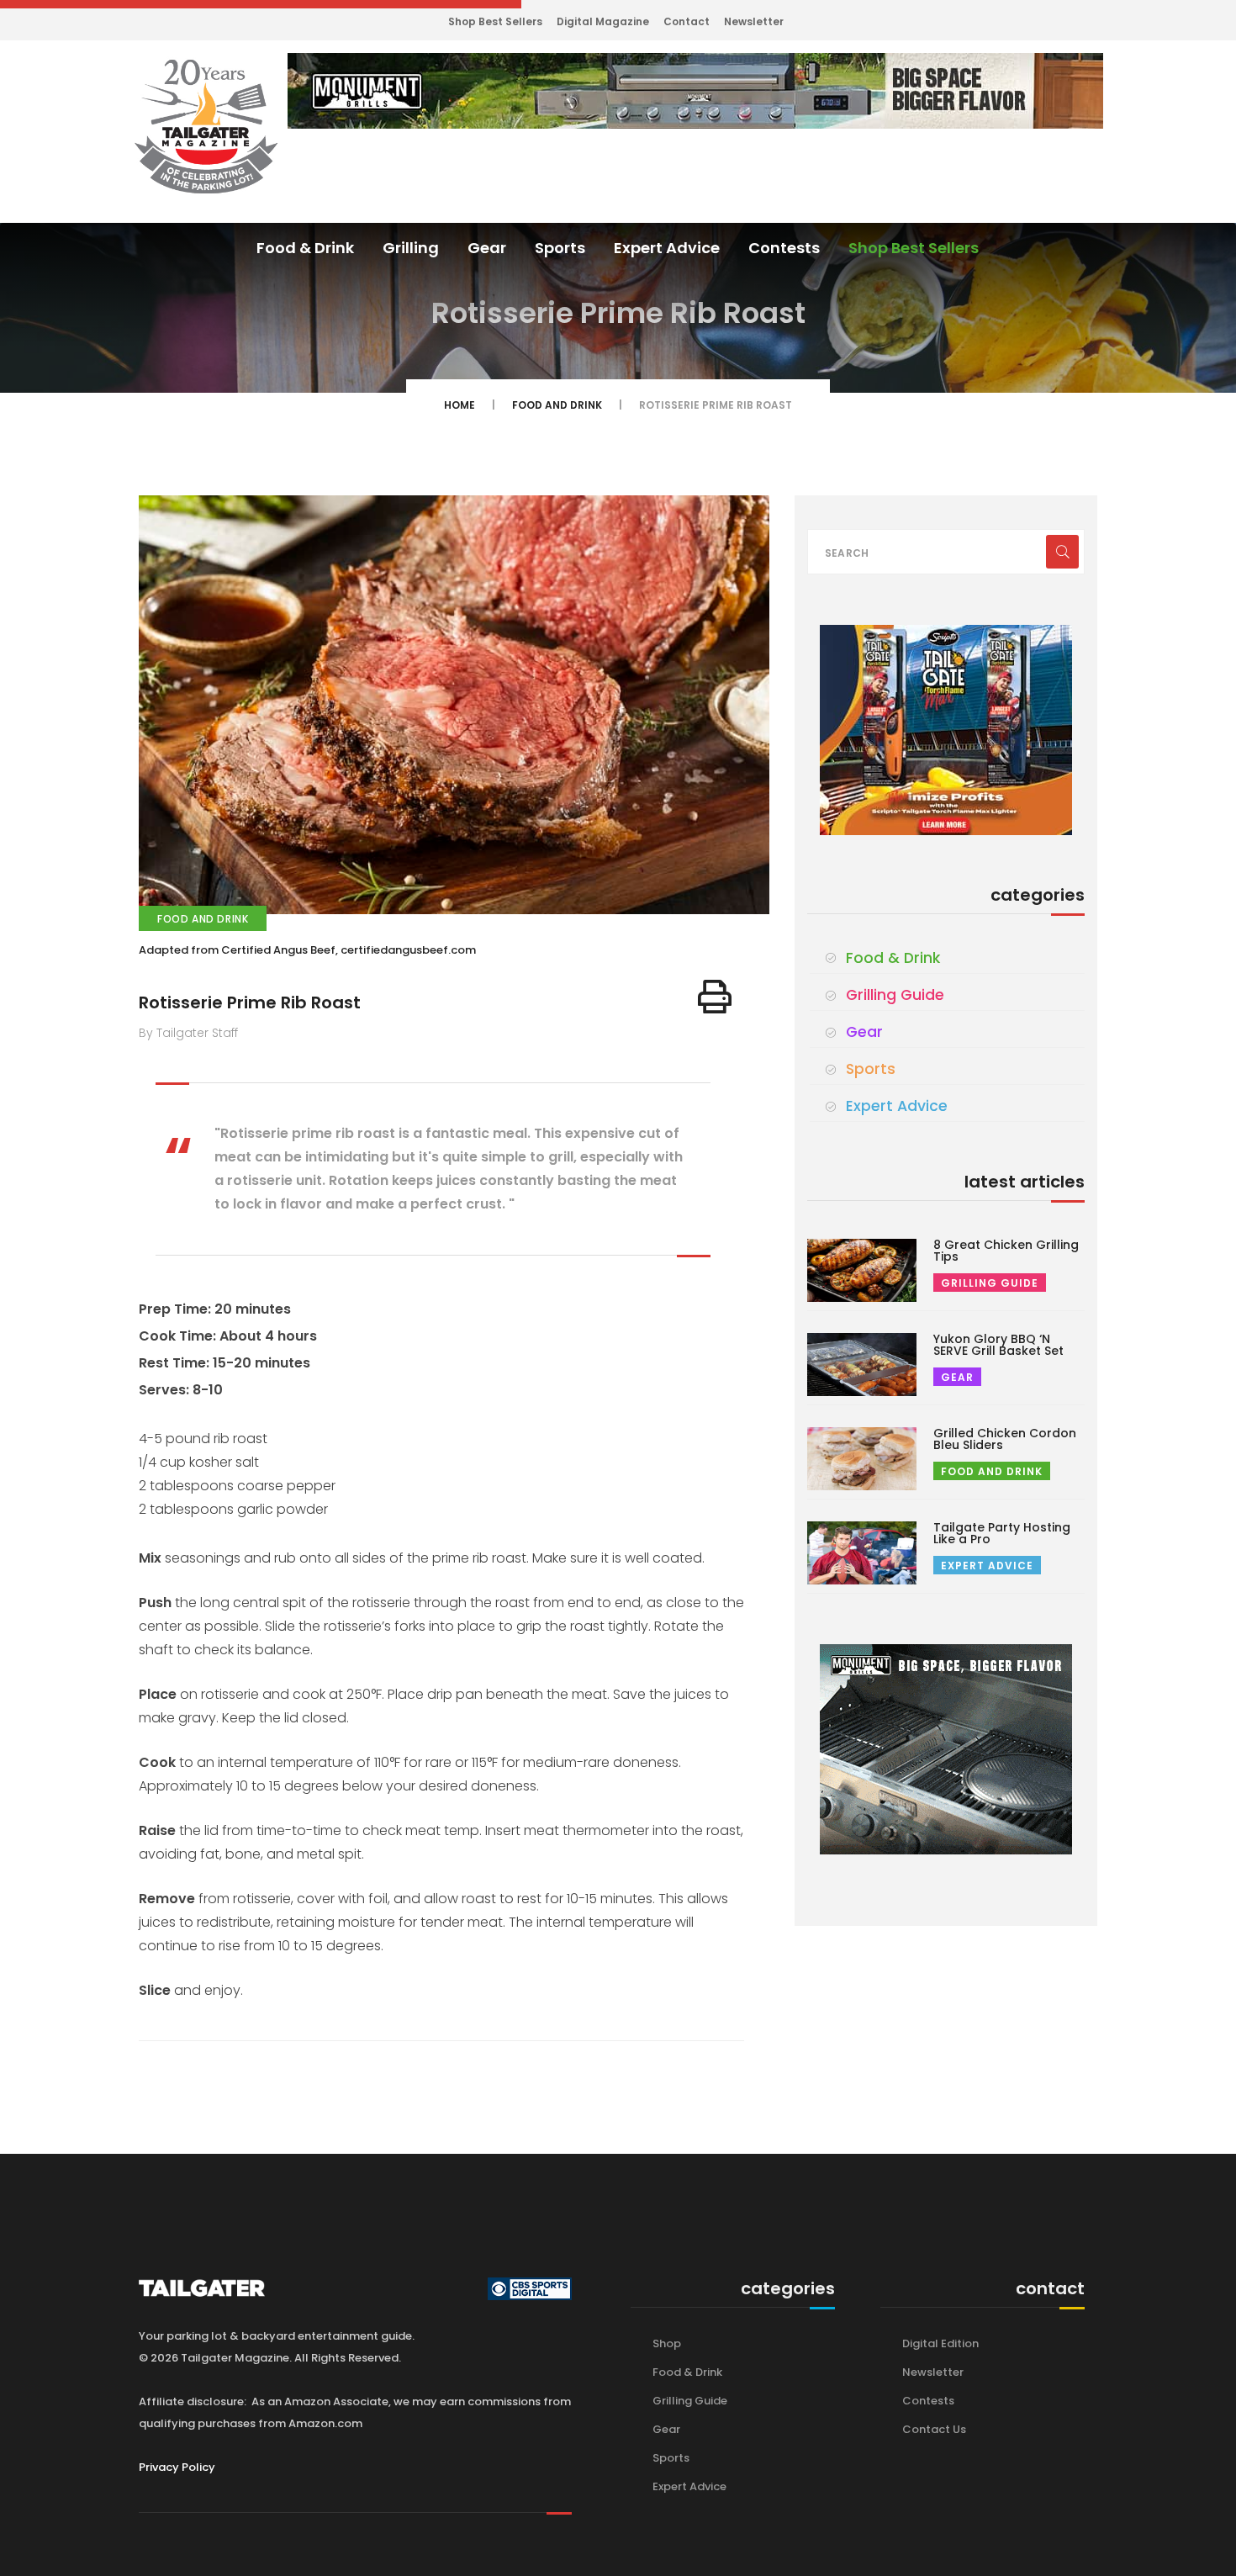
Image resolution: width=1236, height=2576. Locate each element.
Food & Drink (305, 248)
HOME (460, 405)
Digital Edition (940, 2343)
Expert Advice (667, 248)
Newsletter (754, 21)
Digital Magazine (603, 21)
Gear (487, 248)
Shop (667, 2343)
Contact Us (934, 2429)
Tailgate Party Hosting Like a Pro (1002, 1533)
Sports (560, 248)
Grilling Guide (895, 995)
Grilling (411, 248)
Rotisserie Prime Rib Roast (250, 1002)
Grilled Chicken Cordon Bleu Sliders (1005, 1439)
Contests (784, 248)
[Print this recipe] (715, 997)
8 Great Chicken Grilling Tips (1006, 1251)
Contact (687, 21)
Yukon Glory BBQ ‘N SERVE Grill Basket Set (998, 1345)
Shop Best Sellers (495, 21)
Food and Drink (557, 405)
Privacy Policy (177, 2467)
